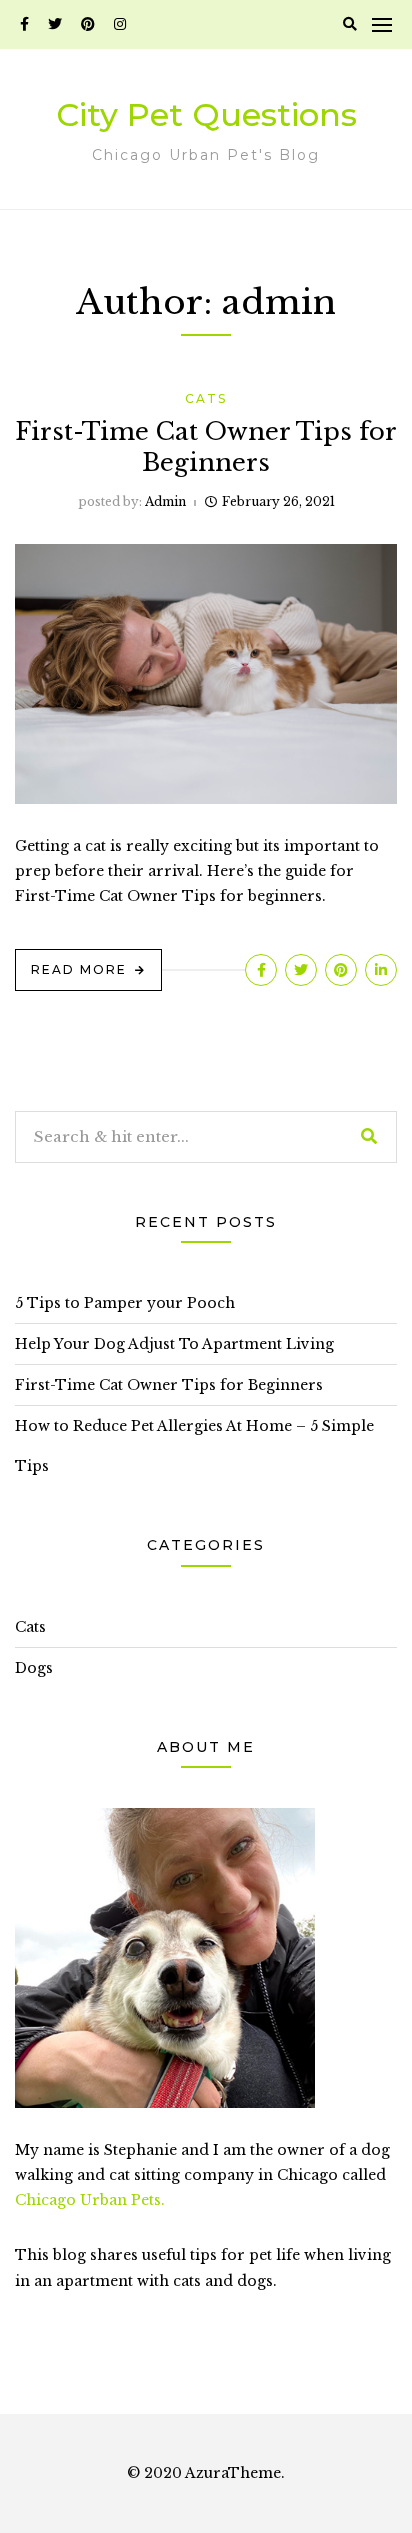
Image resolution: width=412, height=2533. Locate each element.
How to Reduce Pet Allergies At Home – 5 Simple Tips (194, 1446)
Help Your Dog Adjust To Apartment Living (174, 1344)
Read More (79, 969)
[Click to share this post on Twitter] (301, 970)
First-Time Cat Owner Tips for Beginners (169, 1385)
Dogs (34, 1668)
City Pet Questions (206, 114)
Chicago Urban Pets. (90, 2200)
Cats (206, 398)
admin (165, 501)
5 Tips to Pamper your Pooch (125, 1303)
